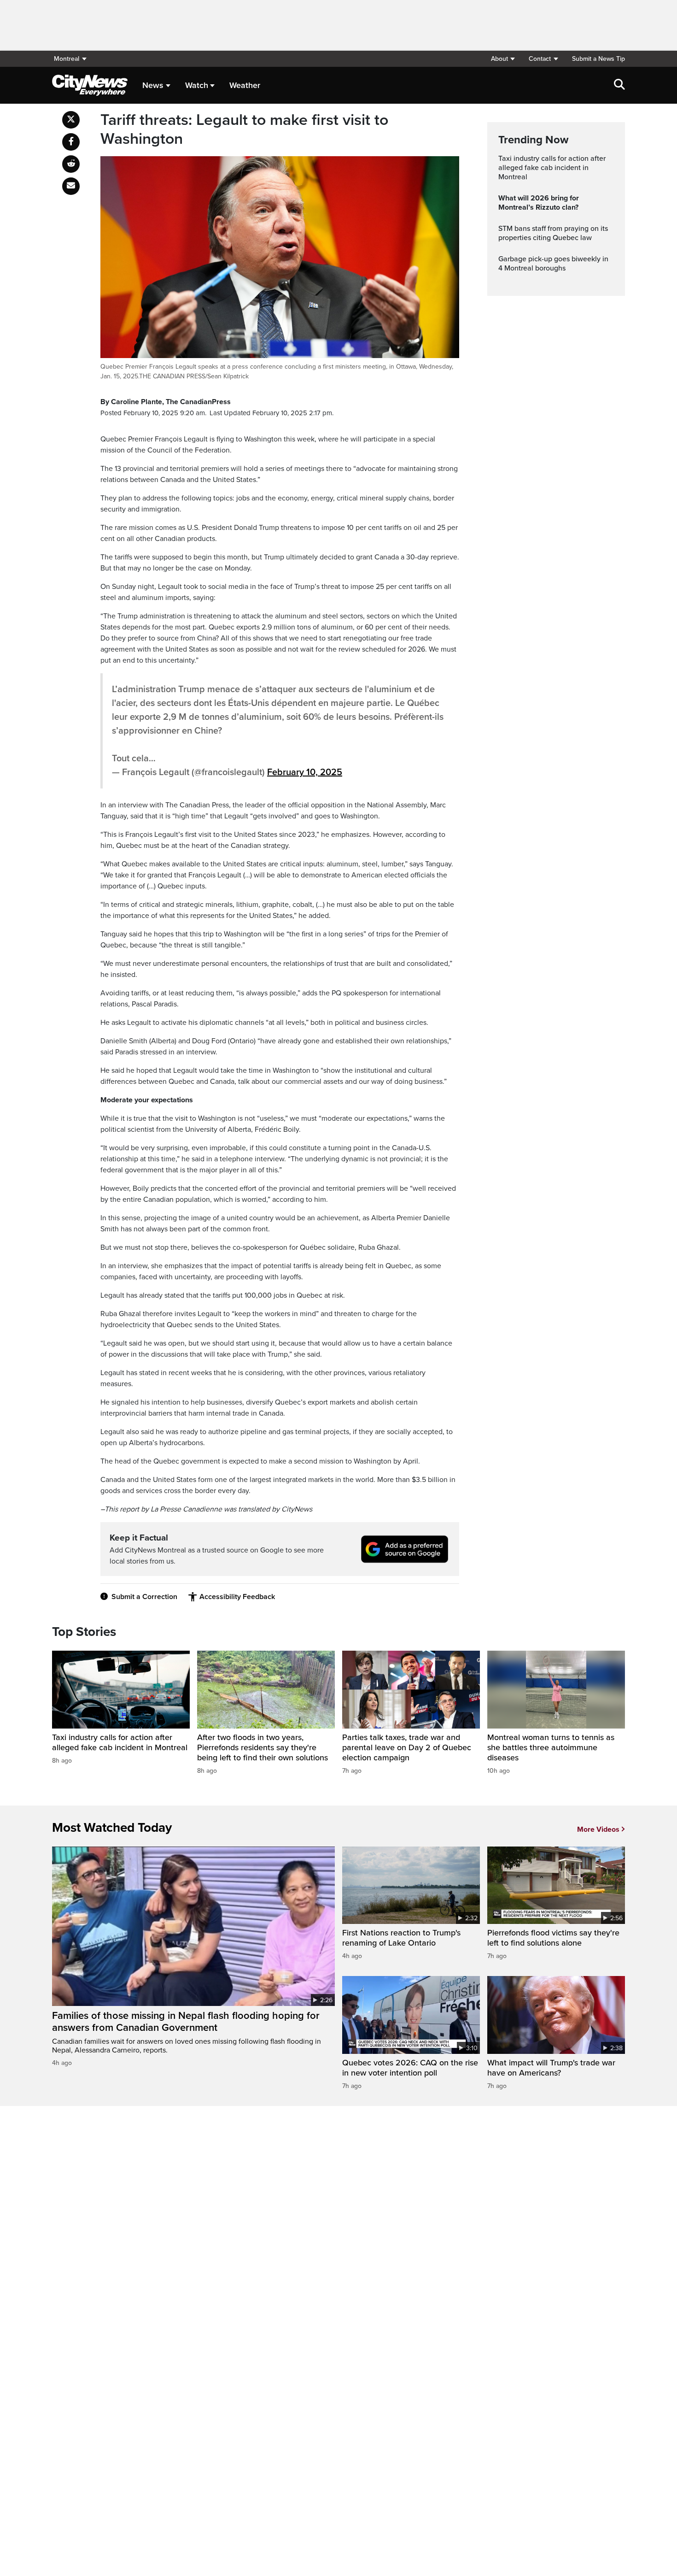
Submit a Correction (144, 1597)
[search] (619, 85)
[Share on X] (71, 120)
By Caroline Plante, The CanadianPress (166, 402)
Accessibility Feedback (237, 1597)
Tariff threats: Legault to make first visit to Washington (244, 130)
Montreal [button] (67, 59)
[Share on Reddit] (71, 164)
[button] (503, 59)
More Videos (598, 1829)
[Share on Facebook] (71, 142)
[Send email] (71, 186)
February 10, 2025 (305, 772)
